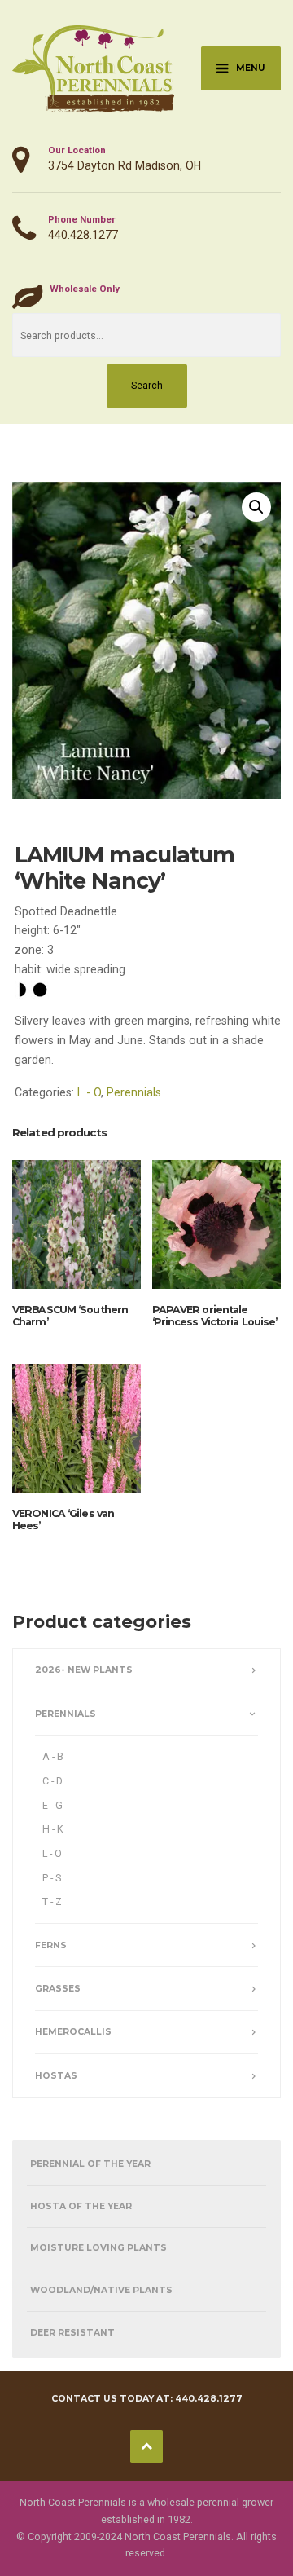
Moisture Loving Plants (98, 2248)
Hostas (56, 2076)
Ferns (51, 1945)
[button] (256, 507)
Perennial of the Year (90, 2164)
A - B (53, 1756)
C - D (52, 1781)
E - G (52, 1805)
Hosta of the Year (81, 2206)
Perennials (134, 1092)
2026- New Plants (84, 1670)
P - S (52, 1878)
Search (147, 385)
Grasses (58, 1989)
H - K (53, 1829)
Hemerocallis (73, 2032)
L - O (89, 1092)
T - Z (52, 1901)
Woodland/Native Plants (101, 2290)
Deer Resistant (72, 2333)
